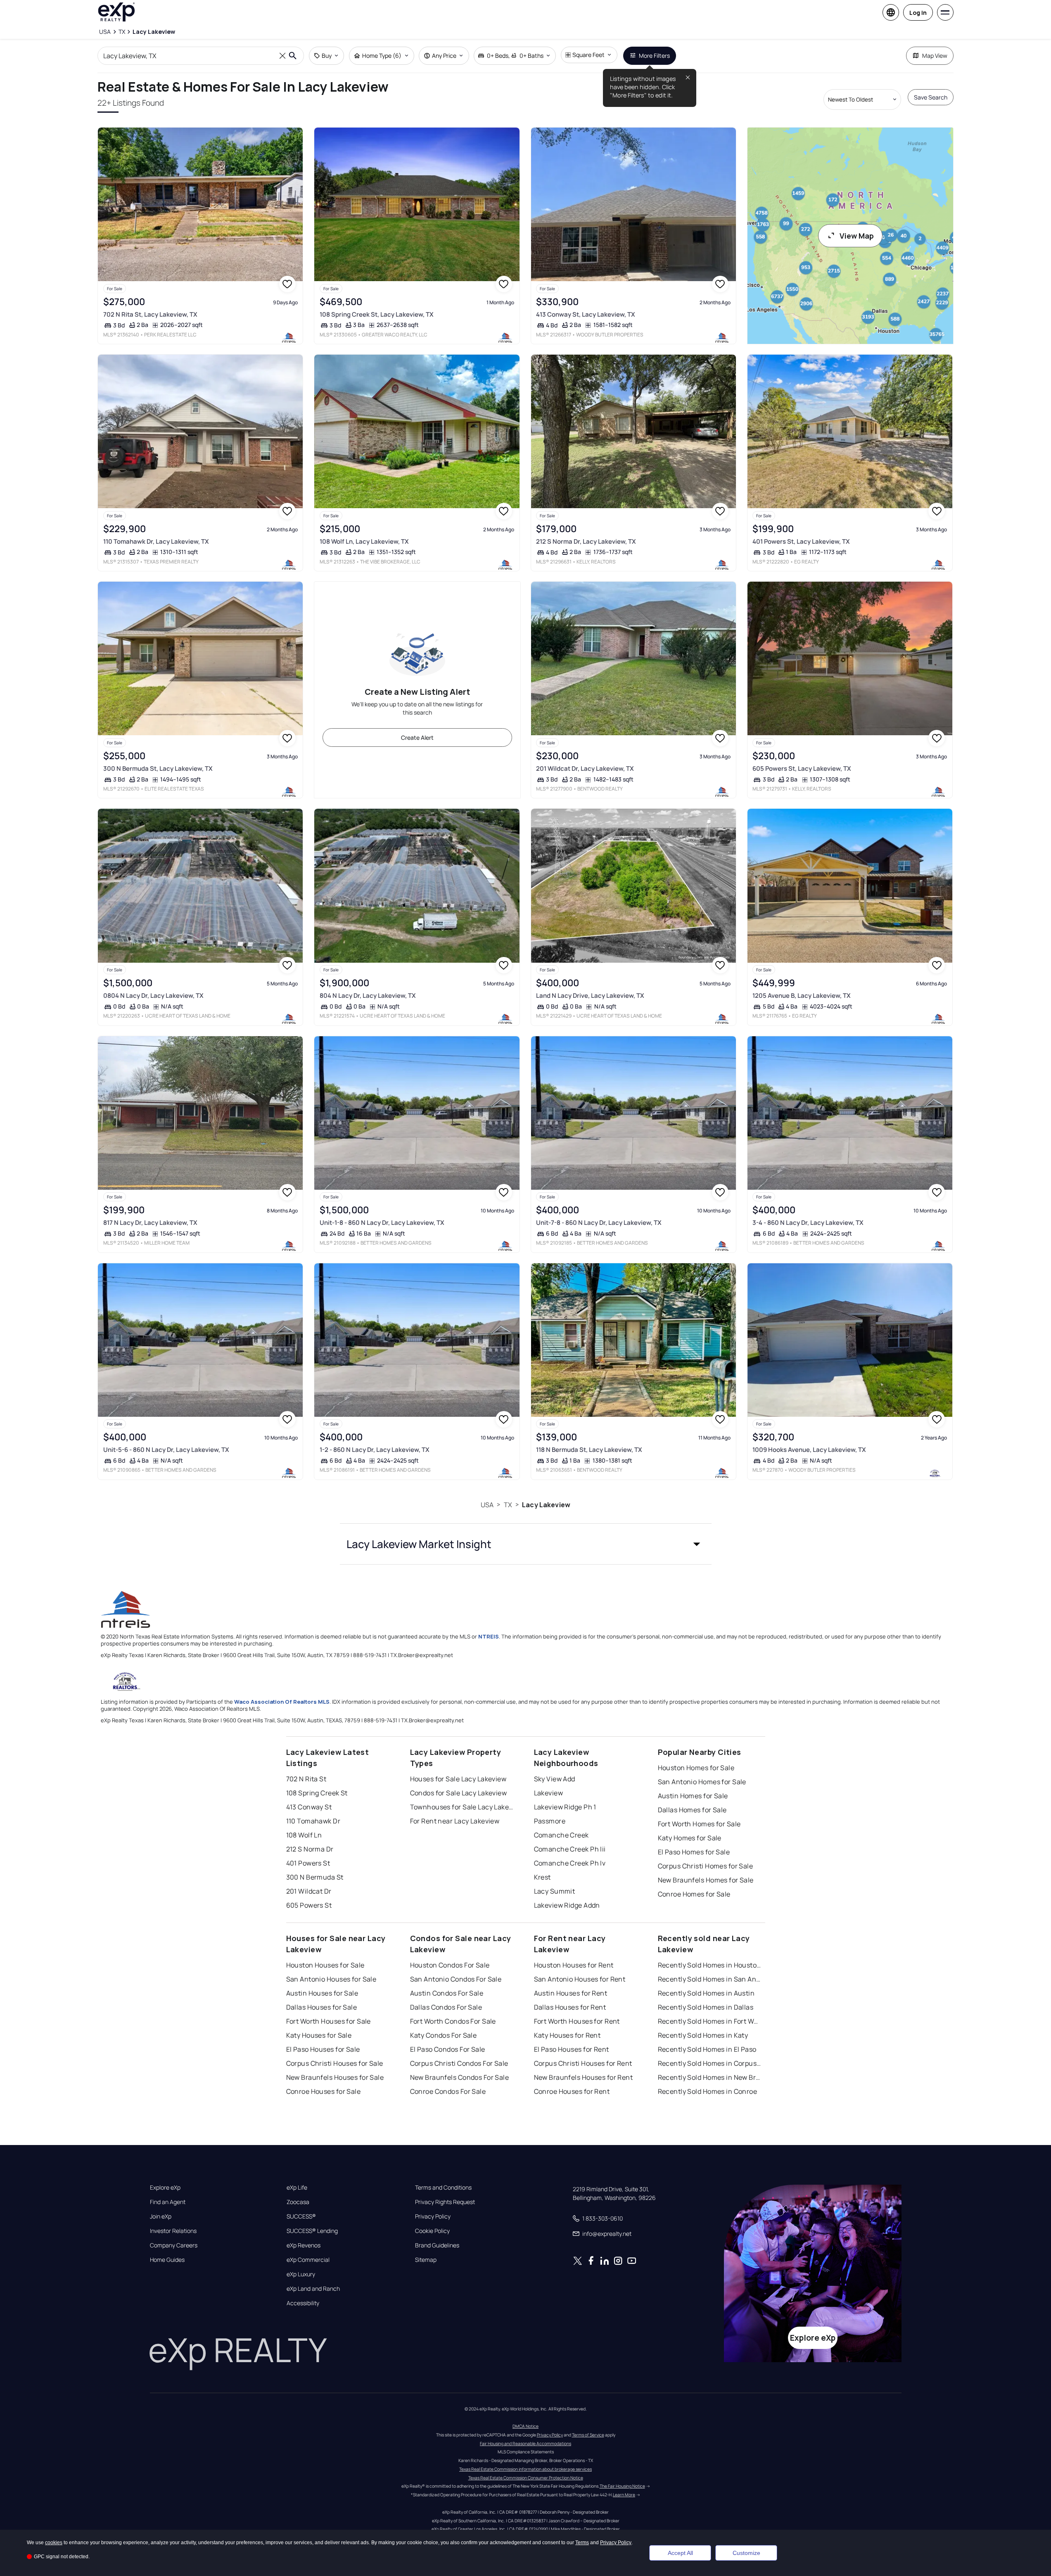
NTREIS (489, 1636)
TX (508, 1505)
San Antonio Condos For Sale (456, 1979)
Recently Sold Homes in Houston (709, 1965)
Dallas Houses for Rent (570, 2007)
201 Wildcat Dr (309, 1891)
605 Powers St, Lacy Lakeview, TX (802, 768)
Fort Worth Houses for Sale (329, 2021)
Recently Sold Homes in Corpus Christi (709, 2063)
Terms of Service (588, 2435)
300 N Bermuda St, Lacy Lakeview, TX (158, 768)
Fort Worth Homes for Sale (699, 1824)
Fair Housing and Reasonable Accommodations (525, 2443)
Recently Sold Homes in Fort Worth (709, 2021)
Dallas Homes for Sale (692, 1810)
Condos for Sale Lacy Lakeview (459, 1793)
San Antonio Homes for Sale (702, 1782)
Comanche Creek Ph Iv (570, 1863)
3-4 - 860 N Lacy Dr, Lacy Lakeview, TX (808, 1223)
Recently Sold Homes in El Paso (707, 2049)
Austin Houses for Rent (571, 1993)
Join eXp (161, 2216)
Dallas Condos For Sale (446, 2007)
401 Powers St (308, 1863)
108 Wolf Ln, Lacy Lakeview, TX (364, 541)
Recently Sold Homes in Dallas (706, 2007)
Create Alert (417, 738)
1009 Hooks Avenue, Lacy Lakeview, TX (809, 1450)
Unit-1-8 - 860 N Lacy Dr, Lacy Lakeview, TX (382, 1223)
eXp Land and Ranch (313, 2289)
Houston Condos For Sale (450, 1965)
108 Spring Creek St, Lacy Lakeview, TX (377, 314)
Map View (935, 56)
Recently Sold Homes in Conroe (708, 2091)
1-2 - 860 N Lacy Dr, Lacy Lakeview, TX (375, 1450)
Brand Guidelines (437, 2245)
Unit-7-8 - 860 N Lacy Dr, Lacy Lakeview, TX (599, 1223)
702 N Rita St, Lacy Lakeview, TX (150, 314)
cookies (54, 2543)
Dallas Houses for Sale (322, 2007)
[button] (526, 1544)
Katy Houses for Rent (567, 2035)
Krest (542, 1877)
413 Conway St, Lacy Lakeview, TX (586, 314)
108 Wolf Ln (304, 1835)
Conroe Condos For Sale (448, 2091)
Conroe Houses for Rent (572, 2091)
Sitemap (426, 2260)
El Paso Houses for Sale (323, 2049)
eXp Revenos (304, 2245)
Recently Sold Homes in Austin (706, 1993)
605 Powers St (309, 1905)
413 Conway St (309, 1807)
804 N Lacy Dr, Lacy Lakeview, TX (368, 996)
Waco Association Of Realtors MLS (282, 1702)
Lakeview (549, 1793)
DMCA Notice (525, 2426)
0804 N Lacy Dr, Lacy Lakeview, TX (153, 996)
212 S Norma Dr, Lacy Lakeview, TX (586, 541)
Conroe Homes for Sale (694, 1894)
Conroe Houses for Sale (324, 2091)
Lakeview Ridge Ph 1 (565, 1807)
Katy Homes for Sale (690, 1838)
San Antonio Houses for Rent (580, 1979)
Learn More (624, 2495)
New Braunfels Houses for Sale (335, 2077)
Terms (582, 2543)
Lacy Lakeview (546, 1505)
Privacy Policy (433, 2216)
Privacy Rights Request (445, 2202)
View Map (857, 236)
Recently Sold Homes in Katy (703, 2035)
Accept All (680, 2553)
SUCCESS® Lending (312, 2231)
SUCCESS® (301, 2216)
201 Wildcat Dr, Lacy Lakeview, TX (585, 768)
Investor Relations (173, 2231)
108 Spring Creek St (317, 1793)
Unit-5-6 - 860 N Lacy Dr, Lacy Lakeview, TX (166, 1450)
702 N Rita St (306, 1779)
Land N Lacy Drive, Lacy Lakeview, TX (590, 996)
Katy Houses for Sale (319, 2035)
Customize (746, 2553)
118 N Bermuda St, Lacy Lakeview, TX (589, 1450)
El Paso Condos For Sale (448, 2049)
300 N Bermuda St (315, 1877)
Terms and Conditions (443, 2188)
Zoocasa (298, 2202)
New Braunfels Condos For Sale (460, 2077)
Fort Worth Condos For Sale (453, 2021)
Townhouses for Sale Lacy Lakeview (462, 1807)
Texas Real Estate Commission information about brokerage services (525, 2469)
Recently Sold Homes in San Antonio (709, 1979)
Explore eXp (165, 2188)
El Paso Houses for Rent (572, 2049)
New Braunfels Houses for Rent (584, 2077)
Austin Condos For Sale (447, 1993)
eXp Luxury (301, 2274)
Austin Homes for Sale (693, 1796)
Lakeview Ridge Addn (567, 1905)
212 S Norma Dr (310, 1849)
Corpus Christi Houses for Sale (335, 2063)
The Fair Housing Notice (622, 2486)
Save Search (931, 97)
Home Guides (167, 2260)
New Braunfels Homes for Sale (706, 1880)
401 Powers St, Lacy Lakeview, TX (801, 541)
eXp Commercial (308, 2260)
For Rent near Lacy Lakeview (455, 1821)
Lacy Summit (555, 1891)
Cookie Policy (432, 2231)
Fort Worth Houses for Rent (577, 2021)
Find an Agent (168, 2202)
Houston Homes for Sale (696, 1768)
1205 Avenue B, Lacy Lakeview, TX (802, 996)
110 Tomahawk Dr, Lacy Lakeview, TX (156, 541)
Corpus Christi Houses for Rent (583, 2063)
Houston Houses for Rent (574, 1965)
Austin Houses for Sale (322, 1993)
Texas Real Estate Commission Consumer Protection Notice (526, 2478)
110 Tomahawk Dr (313, 1821)
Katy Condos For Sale (444, 2035)
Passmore (550, 1821)
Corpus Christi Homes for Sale (706, 1866)
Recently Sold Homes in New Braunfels (709, 2077)
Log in (918, 13)
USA (487, 1505)
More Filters (654, 56)
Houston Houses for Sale (325, 1965)
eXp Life (297, 2188)
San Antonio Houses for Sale (331, 1979)
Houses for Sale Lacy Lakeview (458, 1779)
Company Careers (174, 2245)
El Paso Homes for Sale (694, 1852)
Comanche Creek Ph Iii (570, 1849)
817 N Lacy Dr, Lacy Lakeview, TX (150, 1223)
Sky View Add (555, 1779)
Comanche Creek (561, 1835)
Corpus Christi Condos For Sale (459, 2063)
